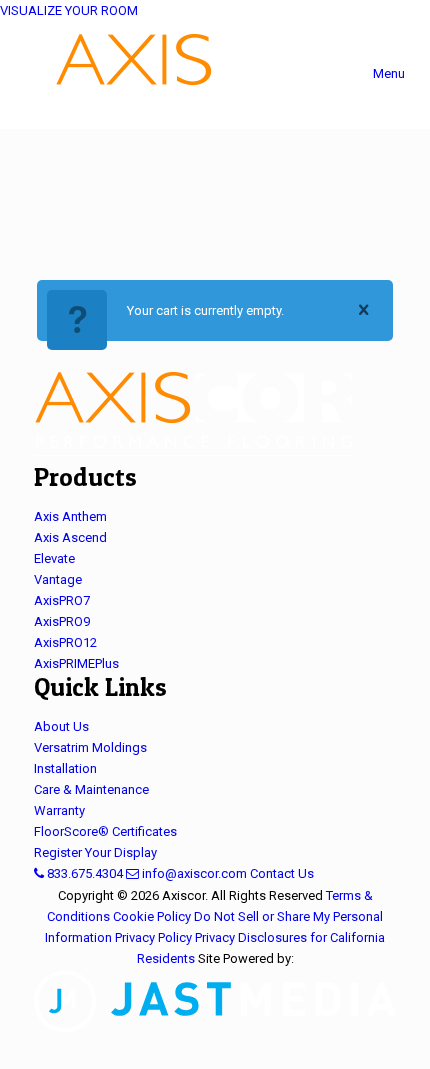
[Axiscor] (215, 75)
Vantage (58, 579)
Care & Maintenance (91, 789)
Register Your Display (95, 852)
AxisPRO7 (62, 600)
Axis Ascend (70, 537)
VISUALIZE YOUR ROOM (69, 10)
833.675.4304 (83, 873)
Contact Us (282, 873)
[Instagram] (215, 1058)
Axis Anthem (70, 516)
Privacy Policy (153, 937)
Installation (65, 768)
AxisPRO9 (62, 621)
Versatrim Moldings (90, 747)
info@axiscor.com (193, 873)
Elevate (54, 558)
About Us (61, 726)
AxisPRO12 (65, 642)
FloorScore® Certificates (105, 831)
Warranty (59, 810)
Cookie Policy (152, 916)
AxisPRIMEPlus (76, 663)
